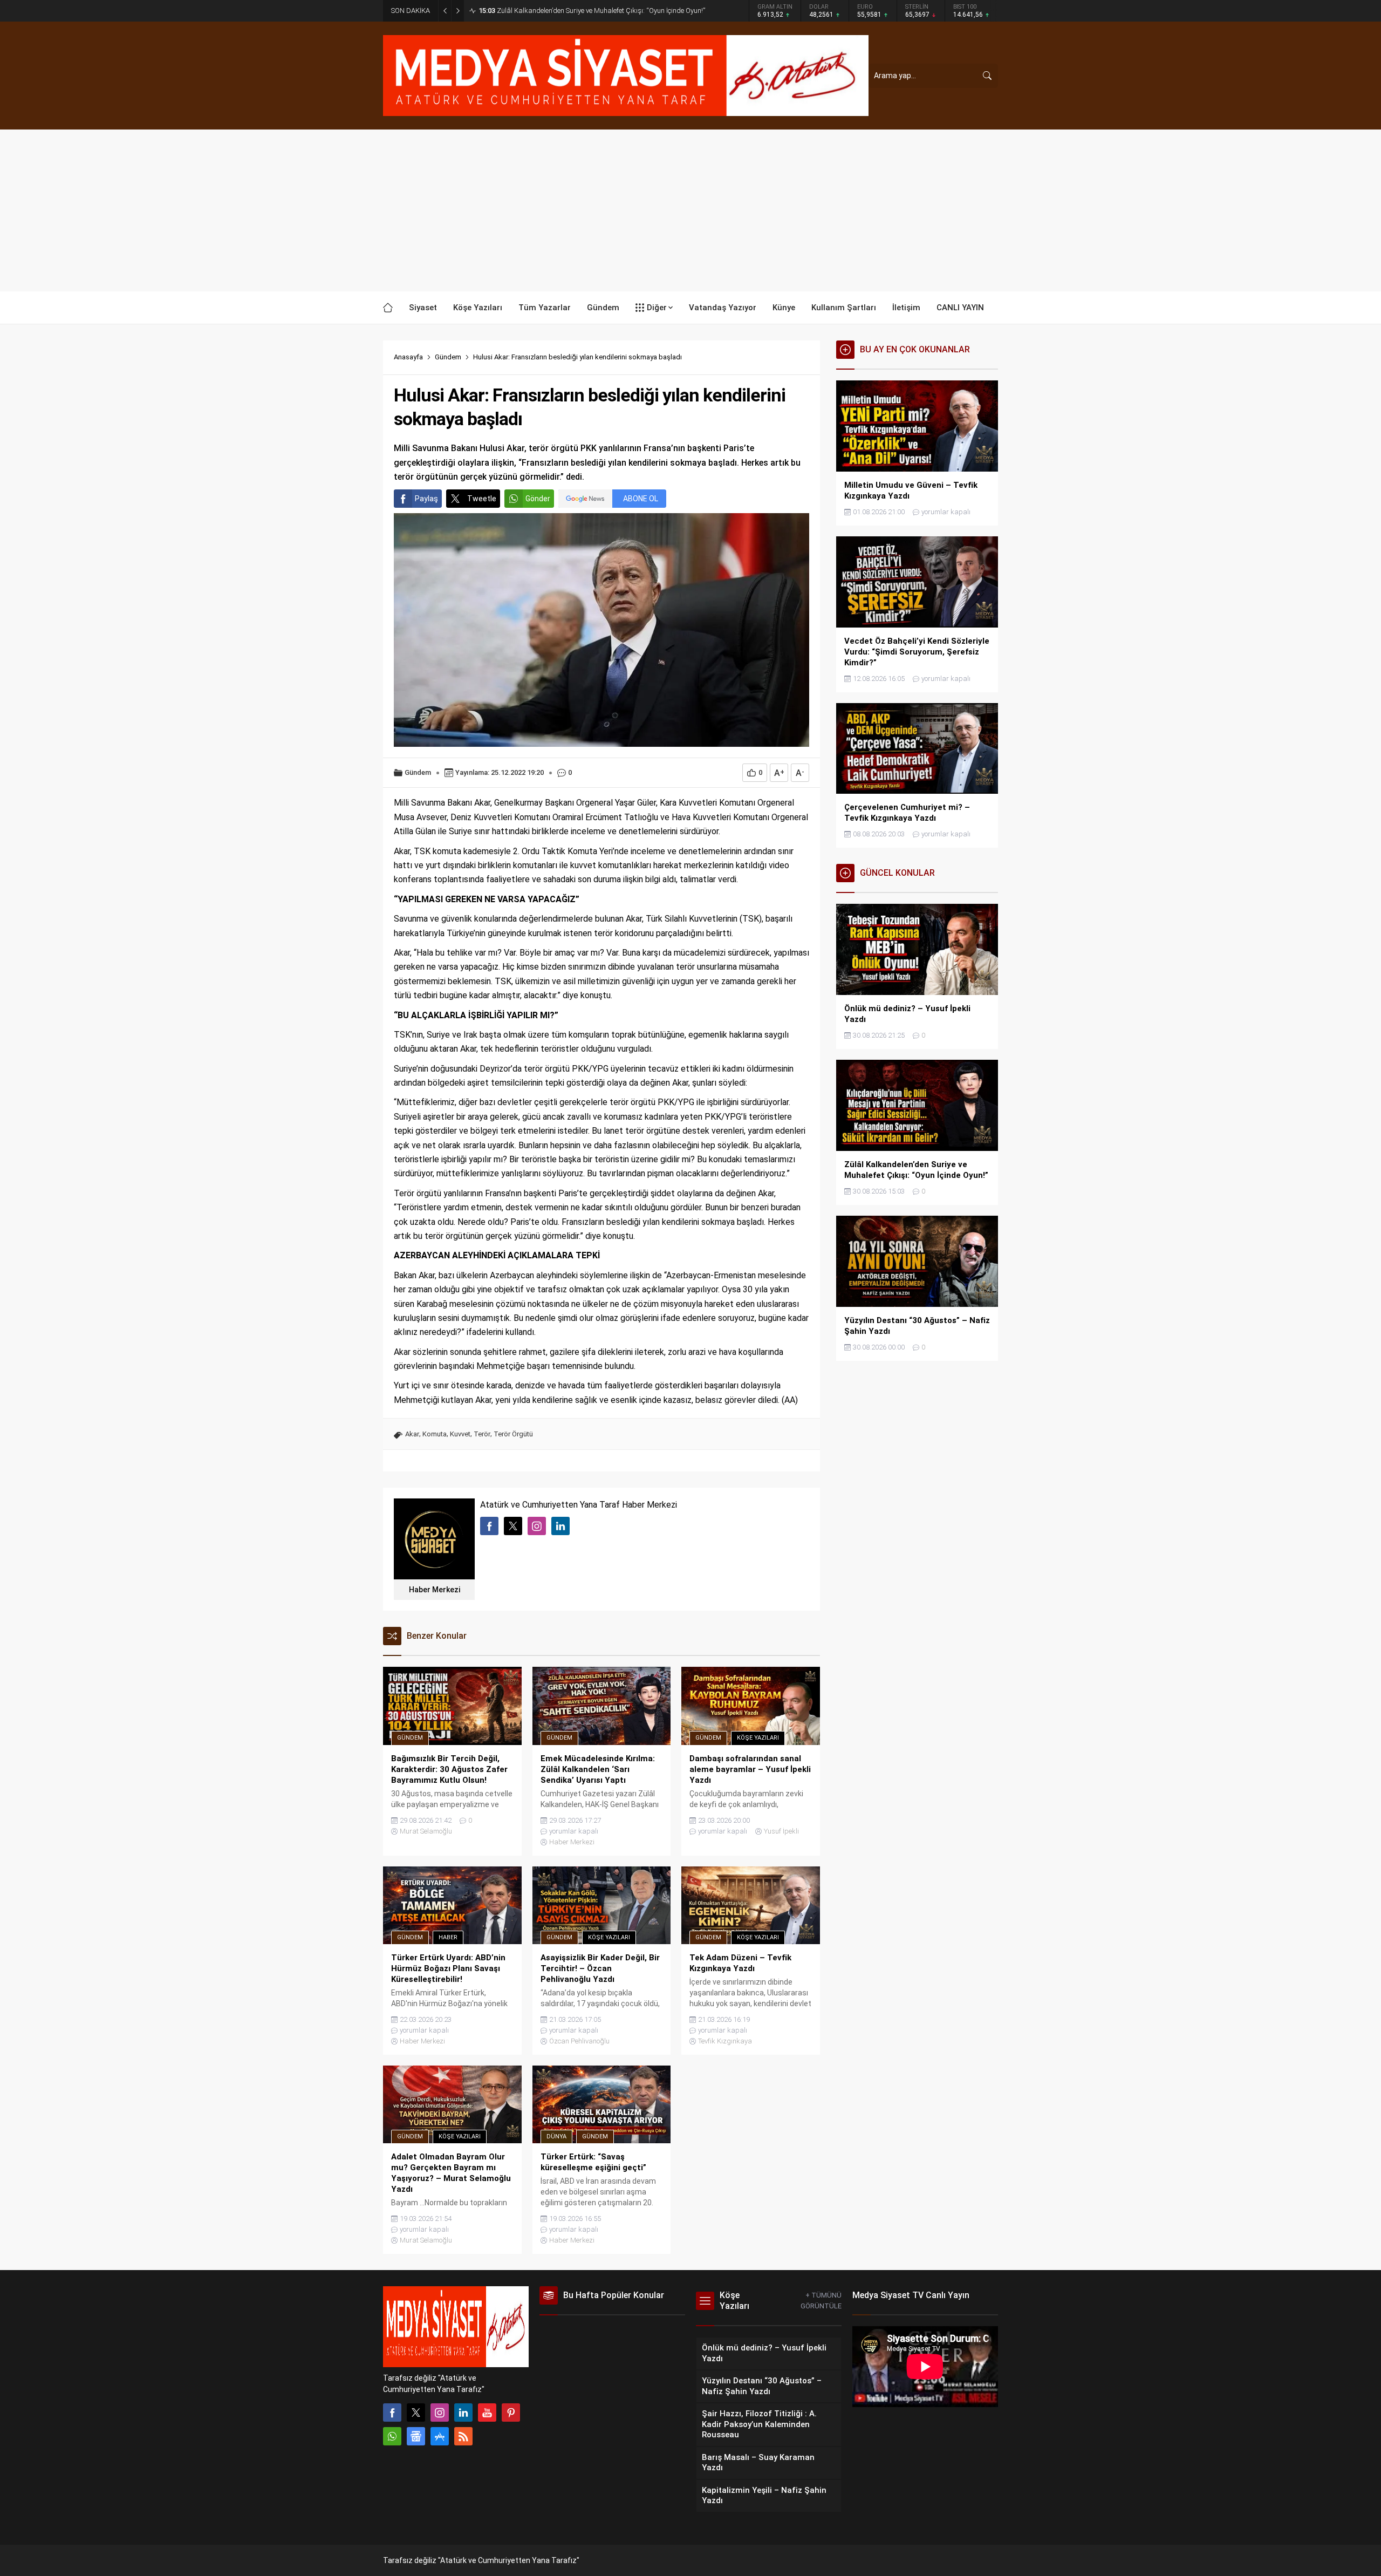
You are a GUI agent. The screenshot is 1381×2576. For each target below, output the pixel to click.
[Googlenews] (416, 2436)
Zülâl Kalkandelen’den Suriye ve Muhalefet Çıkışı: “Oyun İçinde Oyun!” (592, 11)
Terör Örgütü (513, 1434)
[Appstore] (440, 2436)
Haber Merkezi (435, 1590)
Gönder (538, 499)
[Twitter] (416, 2413)
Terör (482, 1434)
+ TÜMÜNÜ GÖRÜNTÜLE (821, 2301)
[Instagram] (440, 2413)
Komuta (435, 1434)
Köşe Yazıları (758, 1738)
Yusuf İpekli (781, 1831)
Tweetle (482, 499)
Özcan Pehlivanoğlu (579, 2041)
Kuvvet (460, 1434)
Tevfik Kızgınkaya (725, 2041)
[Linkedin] (463, 2413)
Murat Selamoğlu (426, 1831)
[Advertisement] (690, 210)
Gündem (448, 357)
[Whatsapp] (392, 2436)
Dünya (556, 2137)
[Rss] (463, 2436)
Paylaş (426, 499)
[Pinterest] (511, 2413)
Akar (412, 1434)
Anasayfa (408, 357)
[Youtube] (487, 2413)
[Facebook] (392, 2413)
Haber (448, 1937)
